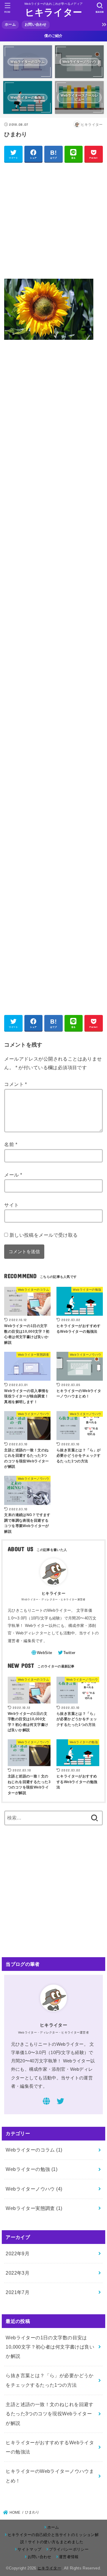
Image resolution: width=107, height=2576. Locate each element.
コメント (15, 1084)
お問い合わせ (36, 24)
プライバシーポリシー (69, 2549)
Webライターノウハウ (34, 2189)
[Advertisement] (53, 220)
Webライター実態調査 (34, 2208)
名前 (11, 1144)
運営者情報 (69, 2557)
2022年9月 (18, 2253)
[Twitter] (60, 2102)
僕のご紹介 (53, 36)
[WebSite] (46, 2102)
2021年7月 (18, 2292)
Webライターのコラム (34, 2150)
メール (13, 1175)
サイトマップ (29, 2549)
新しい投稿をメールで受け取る (44, 1235)
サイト (11, 1205)
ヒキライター (54, 12)
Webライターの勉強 (32, 2169)
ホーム (10, 24)
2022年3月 (18, 2273)
